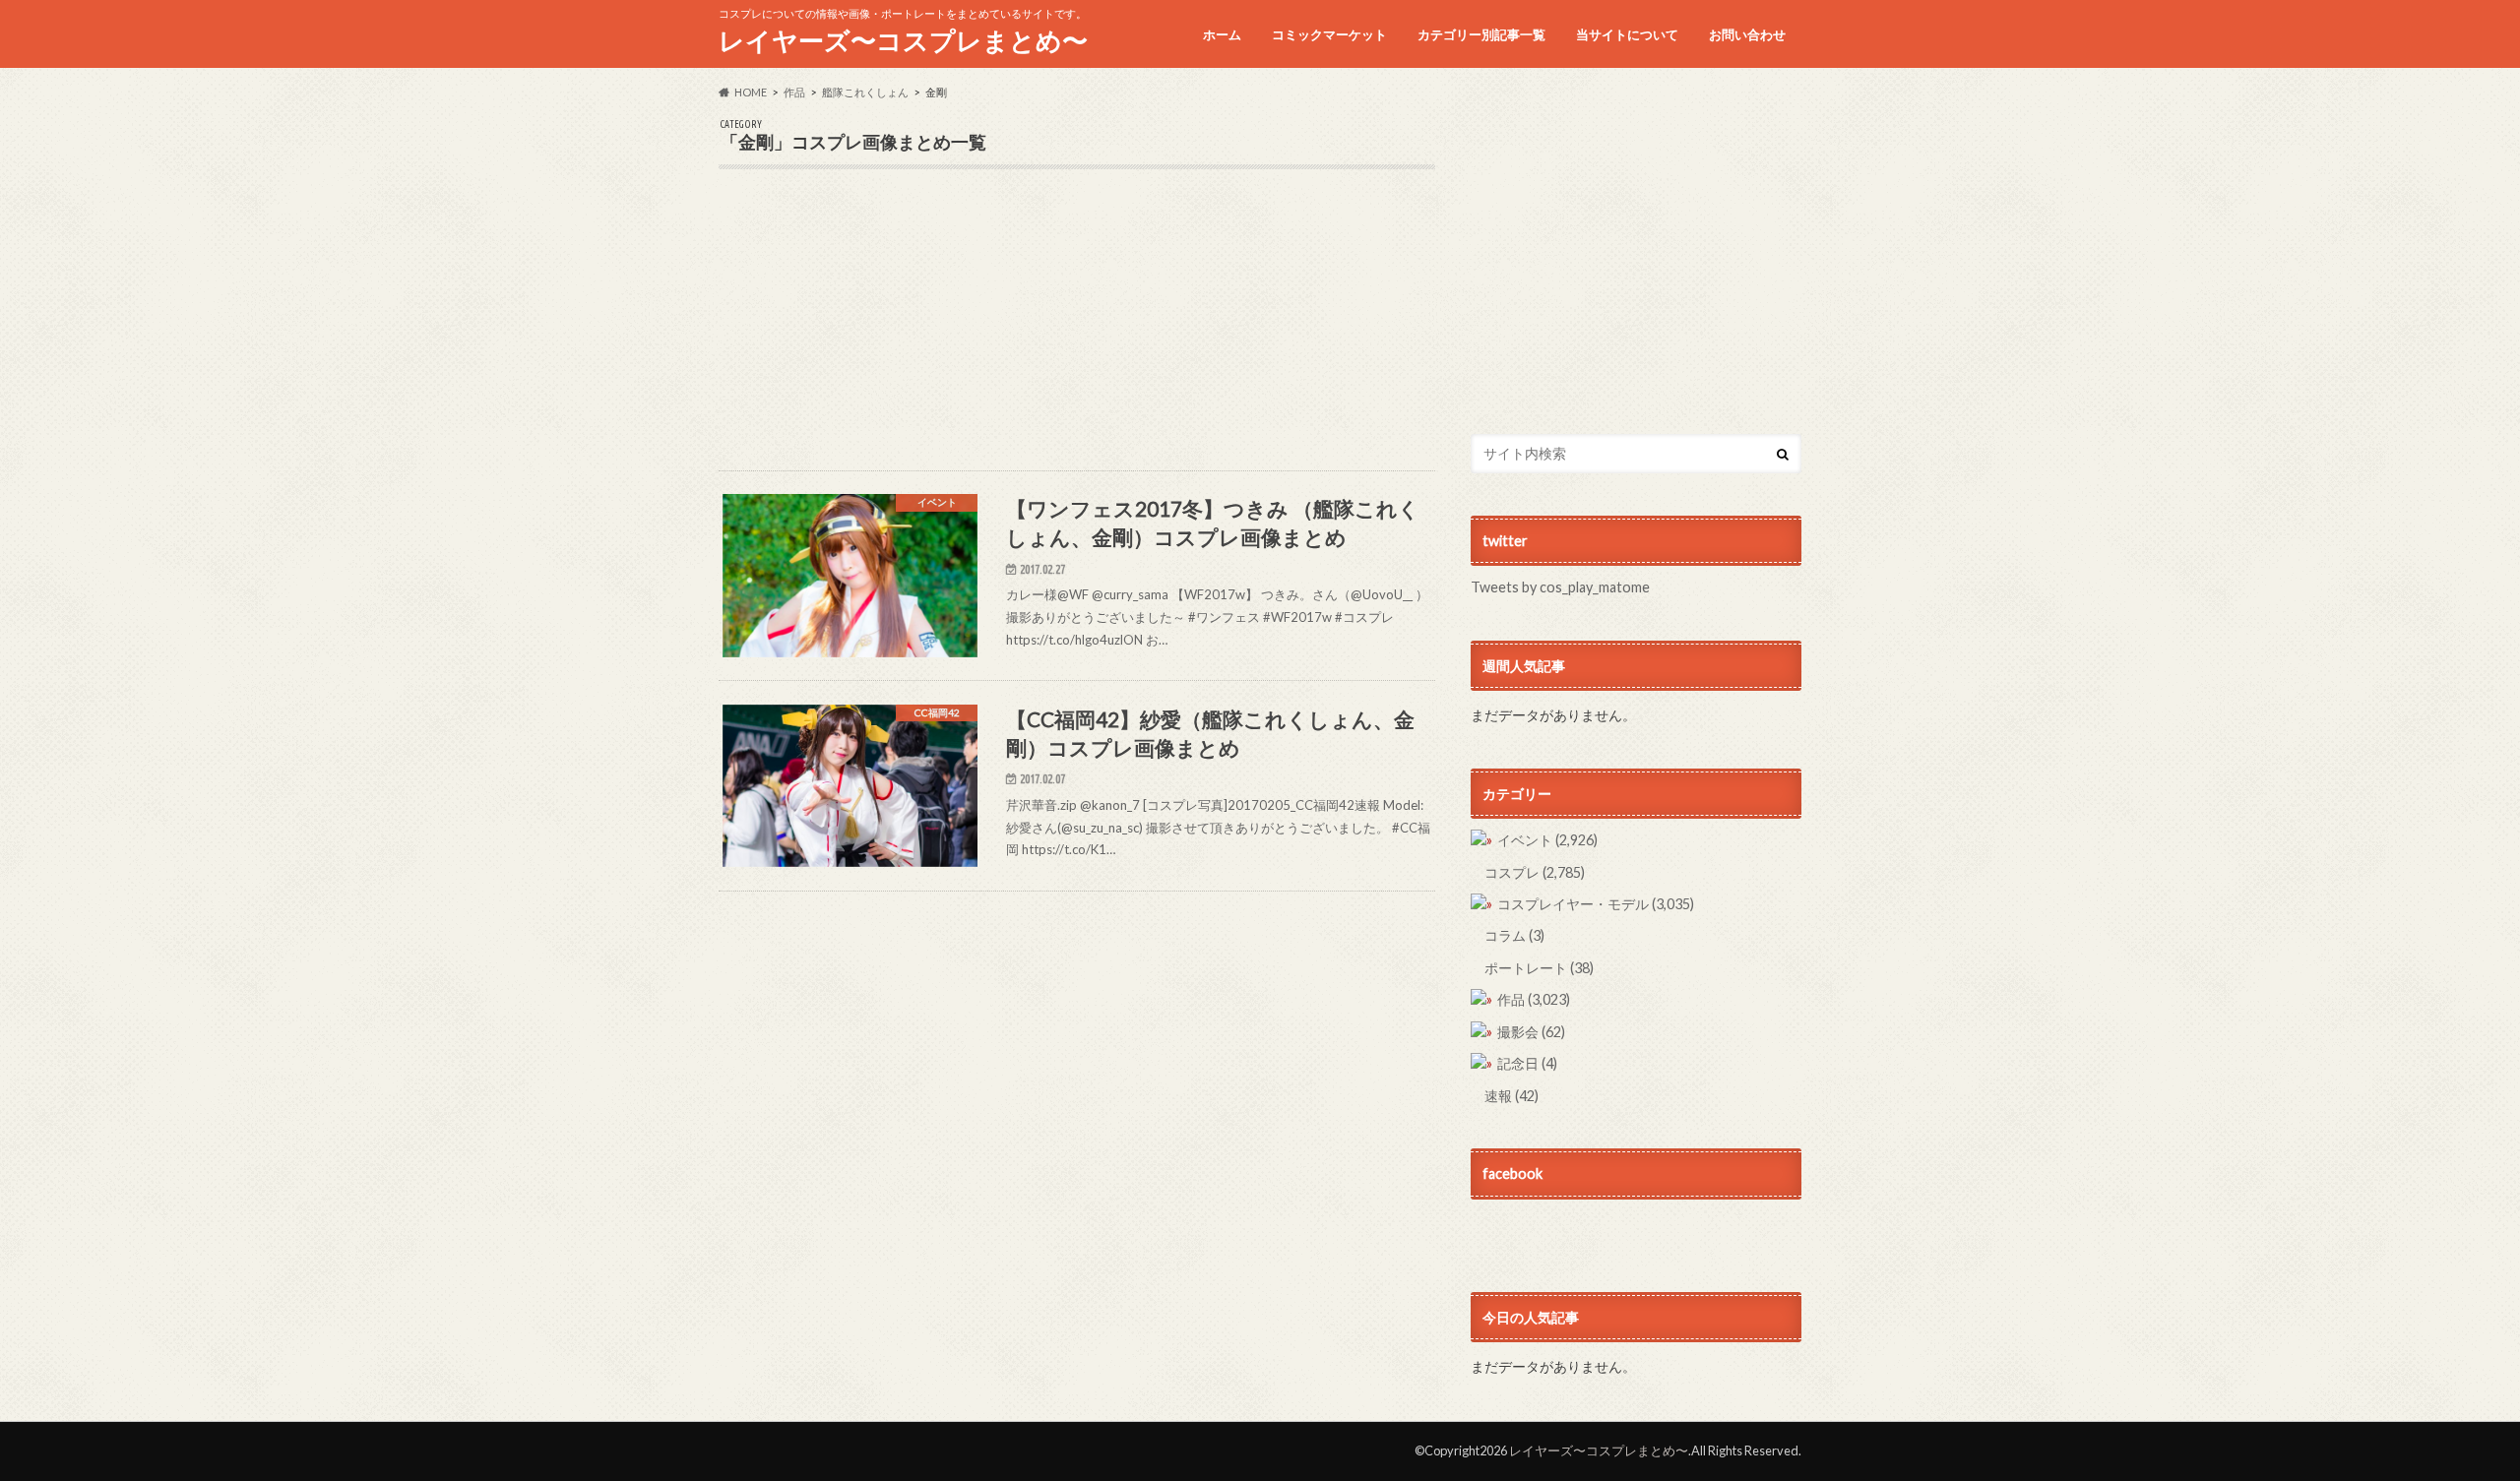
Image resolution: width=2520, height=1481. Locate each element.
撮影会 (1531, 1032)
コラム (1514, 935)
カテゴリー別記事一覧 (1481, 34)
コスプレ (1535, 872)
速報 (1512, 1096)
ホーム (1222, 34)
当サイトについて (1627, 34)
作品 (1534, 999)
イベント (1547, 840)
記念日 (1527, 1063)
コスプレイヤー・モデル (1596, 904)
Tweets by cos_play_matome (1560, 587)
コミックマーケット (1329, 34)
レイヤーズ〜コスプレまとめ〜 (903, 40)
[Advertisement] (1077, 333)
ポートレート (1539, 968)
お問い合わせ (1747, 34)
